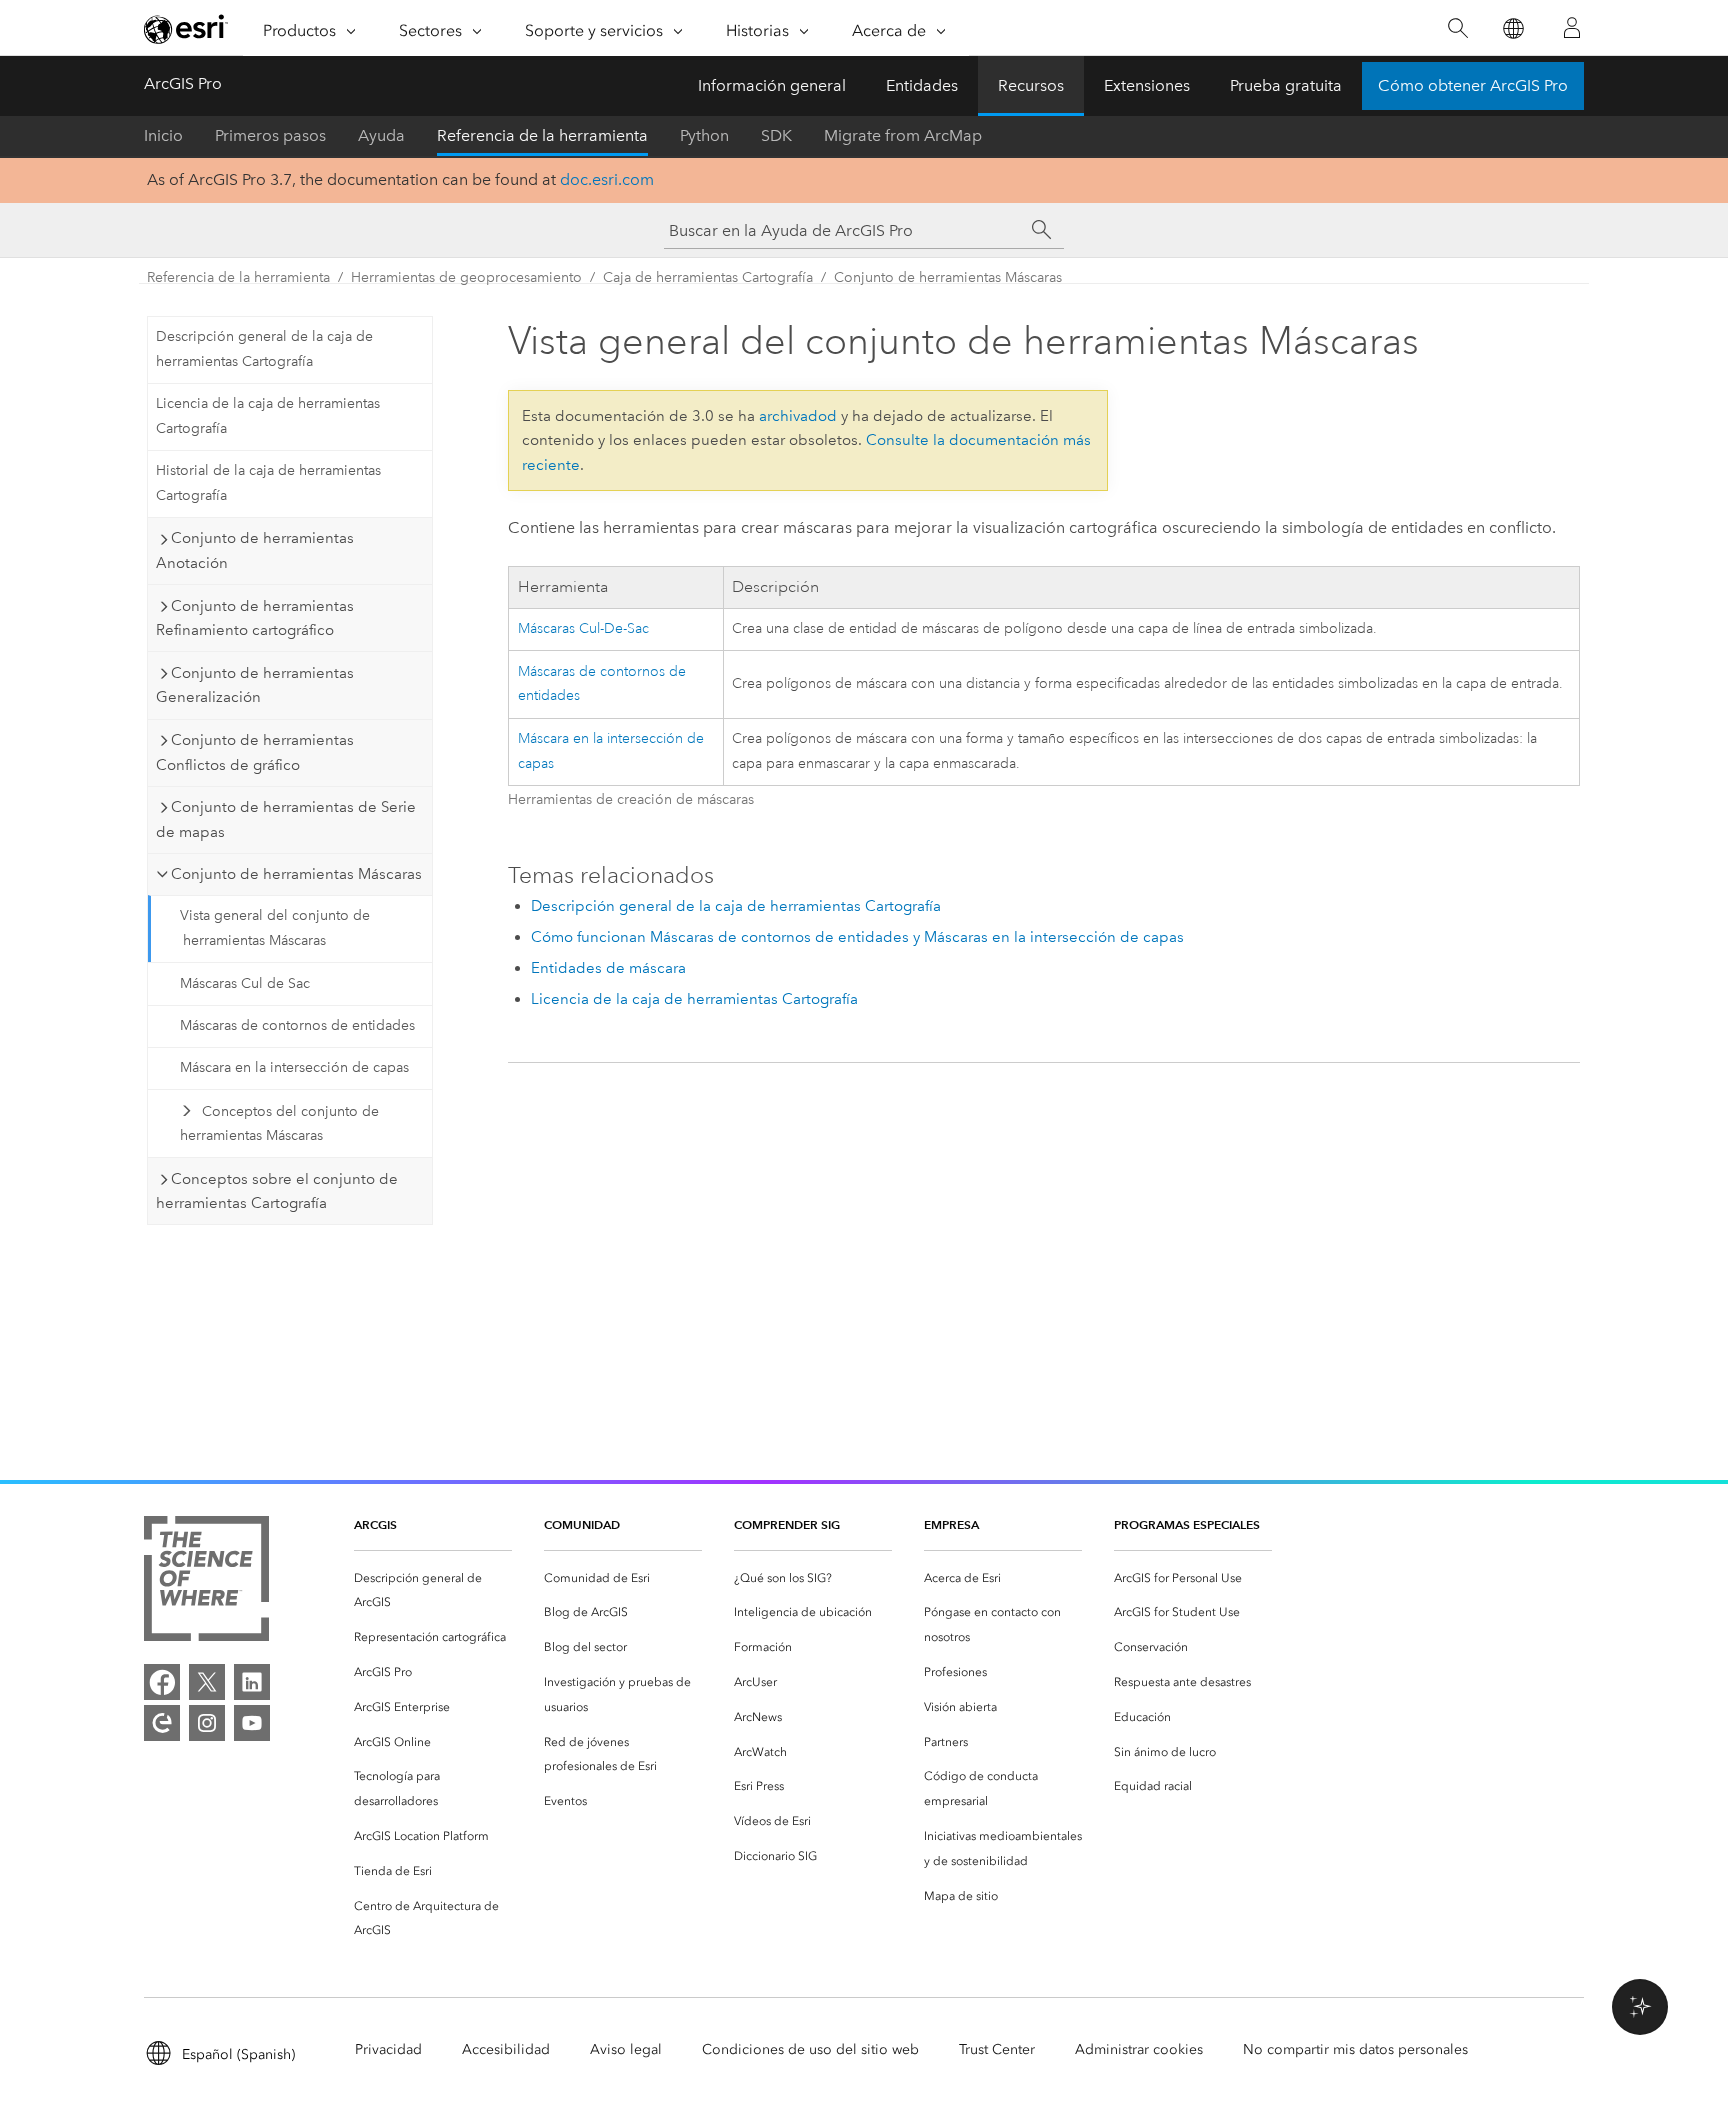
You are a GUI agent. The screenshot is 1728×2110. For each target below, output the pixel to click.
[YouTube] (252, 1723)
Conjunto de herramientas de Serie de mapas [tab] (286, 819)
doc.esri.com (607, 179)
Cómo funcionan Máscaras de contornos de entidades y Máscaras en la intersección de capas (857, 937)
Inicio (163, 135)
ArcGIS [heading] (375, 1524)
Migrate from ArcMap (903, 135)
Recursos (1031, 85)
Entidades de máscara (608, 968)
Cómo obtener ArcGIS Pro (1473, 85)
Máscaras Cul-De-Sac (583, 628)
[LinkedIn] (252, 1682)
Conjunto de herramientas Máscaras (948, 277)
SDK (776, 135)
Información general (772, 85)
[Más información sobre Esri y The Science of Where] (206, 1582)
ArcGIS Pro (183, 83)
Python (704, 135)
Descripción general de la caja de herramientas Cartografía (264, 349)
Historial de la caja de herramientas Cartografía (268, 483)
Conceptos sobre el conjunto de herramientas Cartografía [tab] (277, 1191)
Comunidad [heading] (582, 1524)
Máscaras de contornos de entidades (297, 1025)
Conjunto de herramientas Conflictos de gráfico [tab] (255, 752)
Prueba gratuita (1286, 85)
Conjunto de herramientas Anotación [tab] (255, 550)
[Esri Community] (162, 1723)
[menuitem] (433, 1591)
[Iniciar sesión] (1572, 28)
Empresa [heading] (951, 1524)
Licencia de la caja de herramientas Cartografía (268, 416)
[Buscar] (1457, 28)
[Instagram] (207, 1723)
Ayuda (381, 135)
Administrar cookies (1139, 2049)
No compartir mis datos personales (1355, 2049)
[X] (207, 1682)
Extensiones (1147, 85)
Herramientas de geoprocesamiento (466, 277)
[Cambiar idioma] (1512, 28)
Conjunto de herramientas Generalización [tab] (255, 685)
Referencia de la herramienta (542, 135)
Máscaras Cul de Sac (245, 983)
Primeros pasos (270, 135)
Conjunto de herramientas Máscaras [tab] (296, 874)
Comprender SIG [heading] (787, 1524)
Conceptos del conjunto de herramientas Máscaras (279, 1124)
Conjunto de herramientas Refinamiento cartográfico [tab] (255, 618)
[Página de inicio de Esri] (186, 29)
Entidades (922, 85)
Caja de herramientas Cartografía (708, 277)
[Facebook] (162, 1682)
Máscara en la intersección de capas (294, 1067)
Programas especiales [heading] (1187, 1524)
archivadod (798, 416)
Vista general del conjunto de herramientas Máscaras (275, 928)
